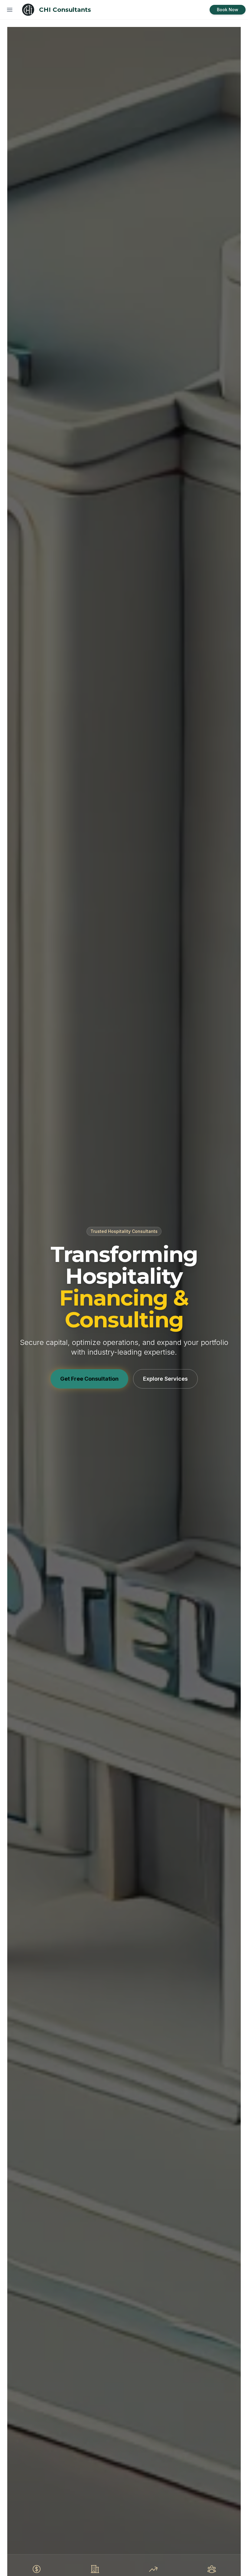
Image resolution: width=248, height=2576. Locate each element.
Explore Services (165, 1379)
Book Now (228, 10)
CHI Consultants (65, 10)
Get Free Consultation (89, 1379)
